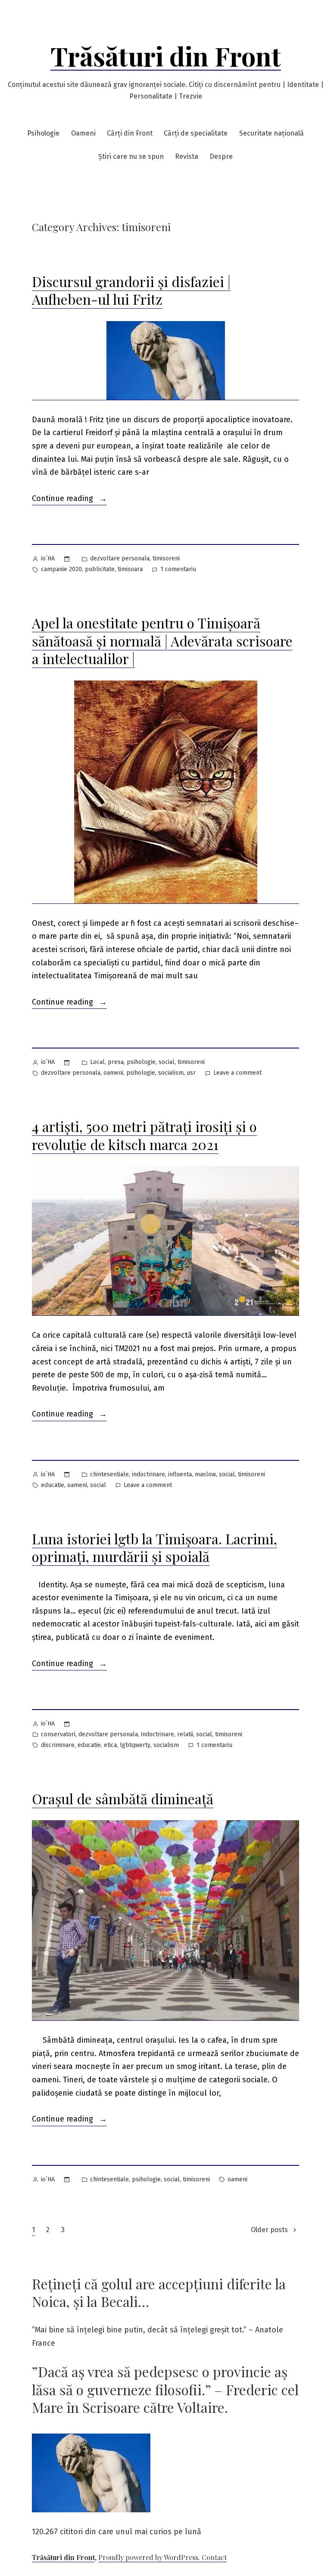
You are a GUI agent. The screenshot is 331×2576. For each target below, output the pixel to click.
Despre (221, 156)
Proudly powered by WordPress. (150, 2557)
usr (191, 1073)
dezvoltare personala (120, 558)
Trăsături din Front (166, 56)
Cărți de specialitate (196, 133)
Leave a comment (237, 1074)
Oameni (83, 133)
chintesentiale (109, 1474)
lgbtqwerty (135, 1745)
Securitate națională (272, 133)
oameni (113, 1073)
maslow (205, 1474)
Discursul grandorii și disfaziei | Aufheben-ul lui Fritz (131, 290)
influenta (180, 1474)
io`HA (48, 558)
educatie (53, 1485)
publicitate (100, 569)
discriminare (58, 1745)
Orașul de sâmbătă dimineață (123, 1798)
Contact (214, 2557)
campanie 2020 (61, 569)
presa (116, 1062)
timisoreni (166, 558)
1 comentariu (178, 570)
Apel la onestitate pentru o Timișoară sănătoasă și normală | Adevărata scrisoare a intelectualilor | (162, 640)
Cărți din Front (130, 133)
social (167, 1062)
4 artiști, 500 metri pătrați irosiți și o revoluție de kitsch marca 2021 (144, 1135)
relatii (185, 1734)
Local (97, 1062)
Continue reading (69, 499)
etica (110, 1745)
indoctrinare (148, 1474)
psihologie (141, 1062)
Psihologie (43, 133)
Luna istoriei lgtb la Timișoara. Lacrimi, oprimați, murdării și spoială (155, 1548)
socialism (171, 1073)
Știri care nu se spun (131, 156)
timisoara (130, 569)
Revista (187, 156)
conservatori (58, 1734)
